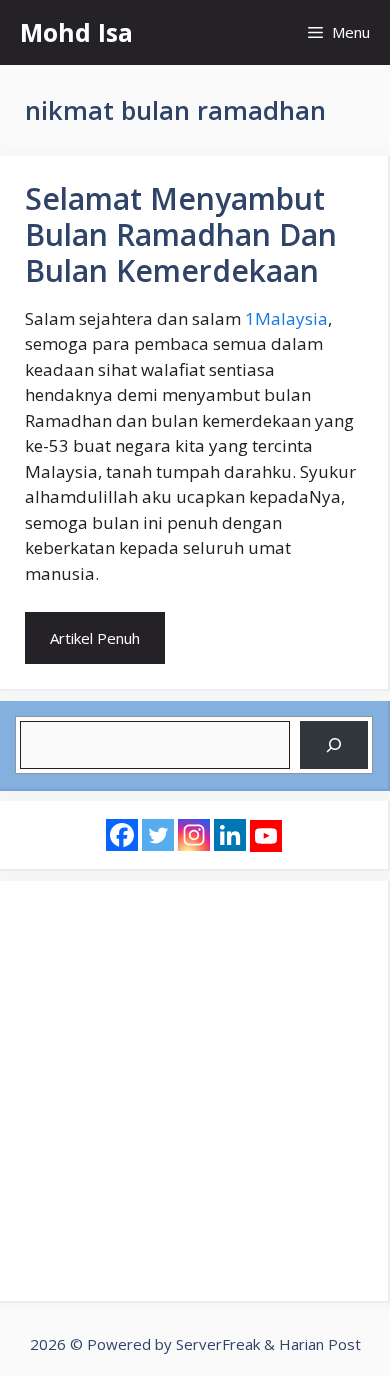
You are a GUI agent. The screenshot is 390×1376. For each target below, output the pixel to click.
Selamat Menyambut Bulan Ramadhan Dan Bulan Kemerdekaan (181, 234)
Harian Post (320, 1344)
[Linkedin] (230, 835)
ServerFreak (218, 1344)
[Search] (334, 745)
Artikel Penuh (95, 638)
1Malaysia (286, 318)
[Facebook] (122, 835)
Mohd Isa (76, 32)
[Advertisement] (195, 1091)
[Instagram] (194, 835)
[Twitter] (158, 835)
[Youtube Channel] (266, 836)
